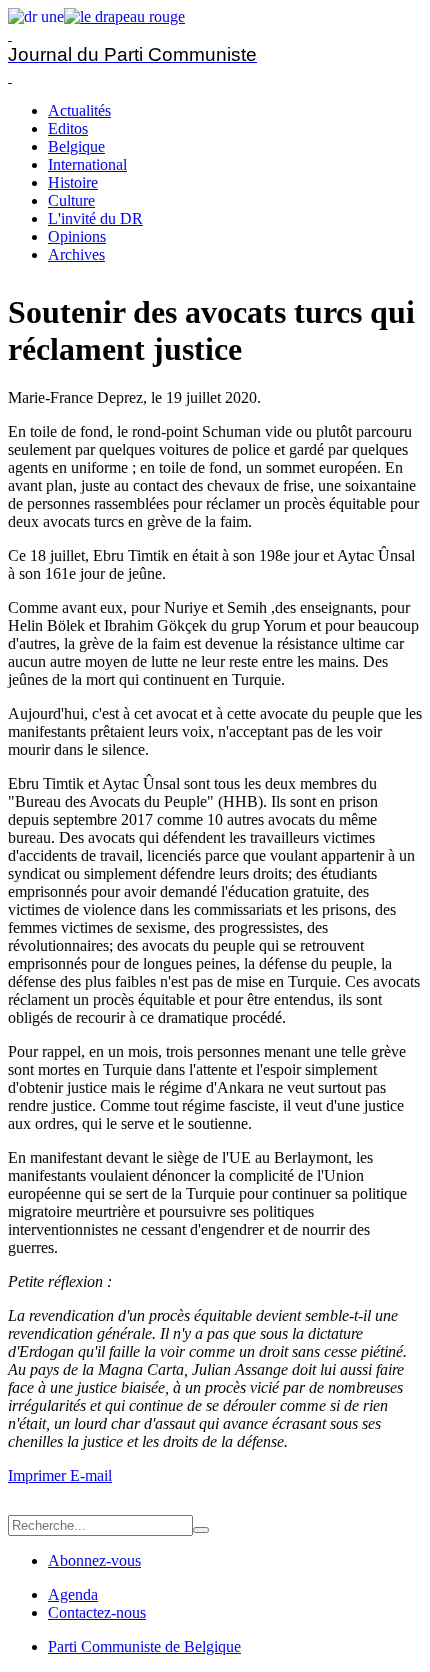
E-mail (91, 1475)
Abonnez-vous (94, 1560)
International (87, 164)
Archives (76, 254)
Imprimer (39, 1475)
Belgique (76, 146)
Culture (71, 200)
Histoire (73, 182)
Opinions (77, 236)
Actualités (79, 110)
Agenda (73, 1594)
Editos (68, 128)
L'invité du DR (95, 218)
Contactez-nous (97, 1612)
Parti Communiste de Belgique (144, 1646)
